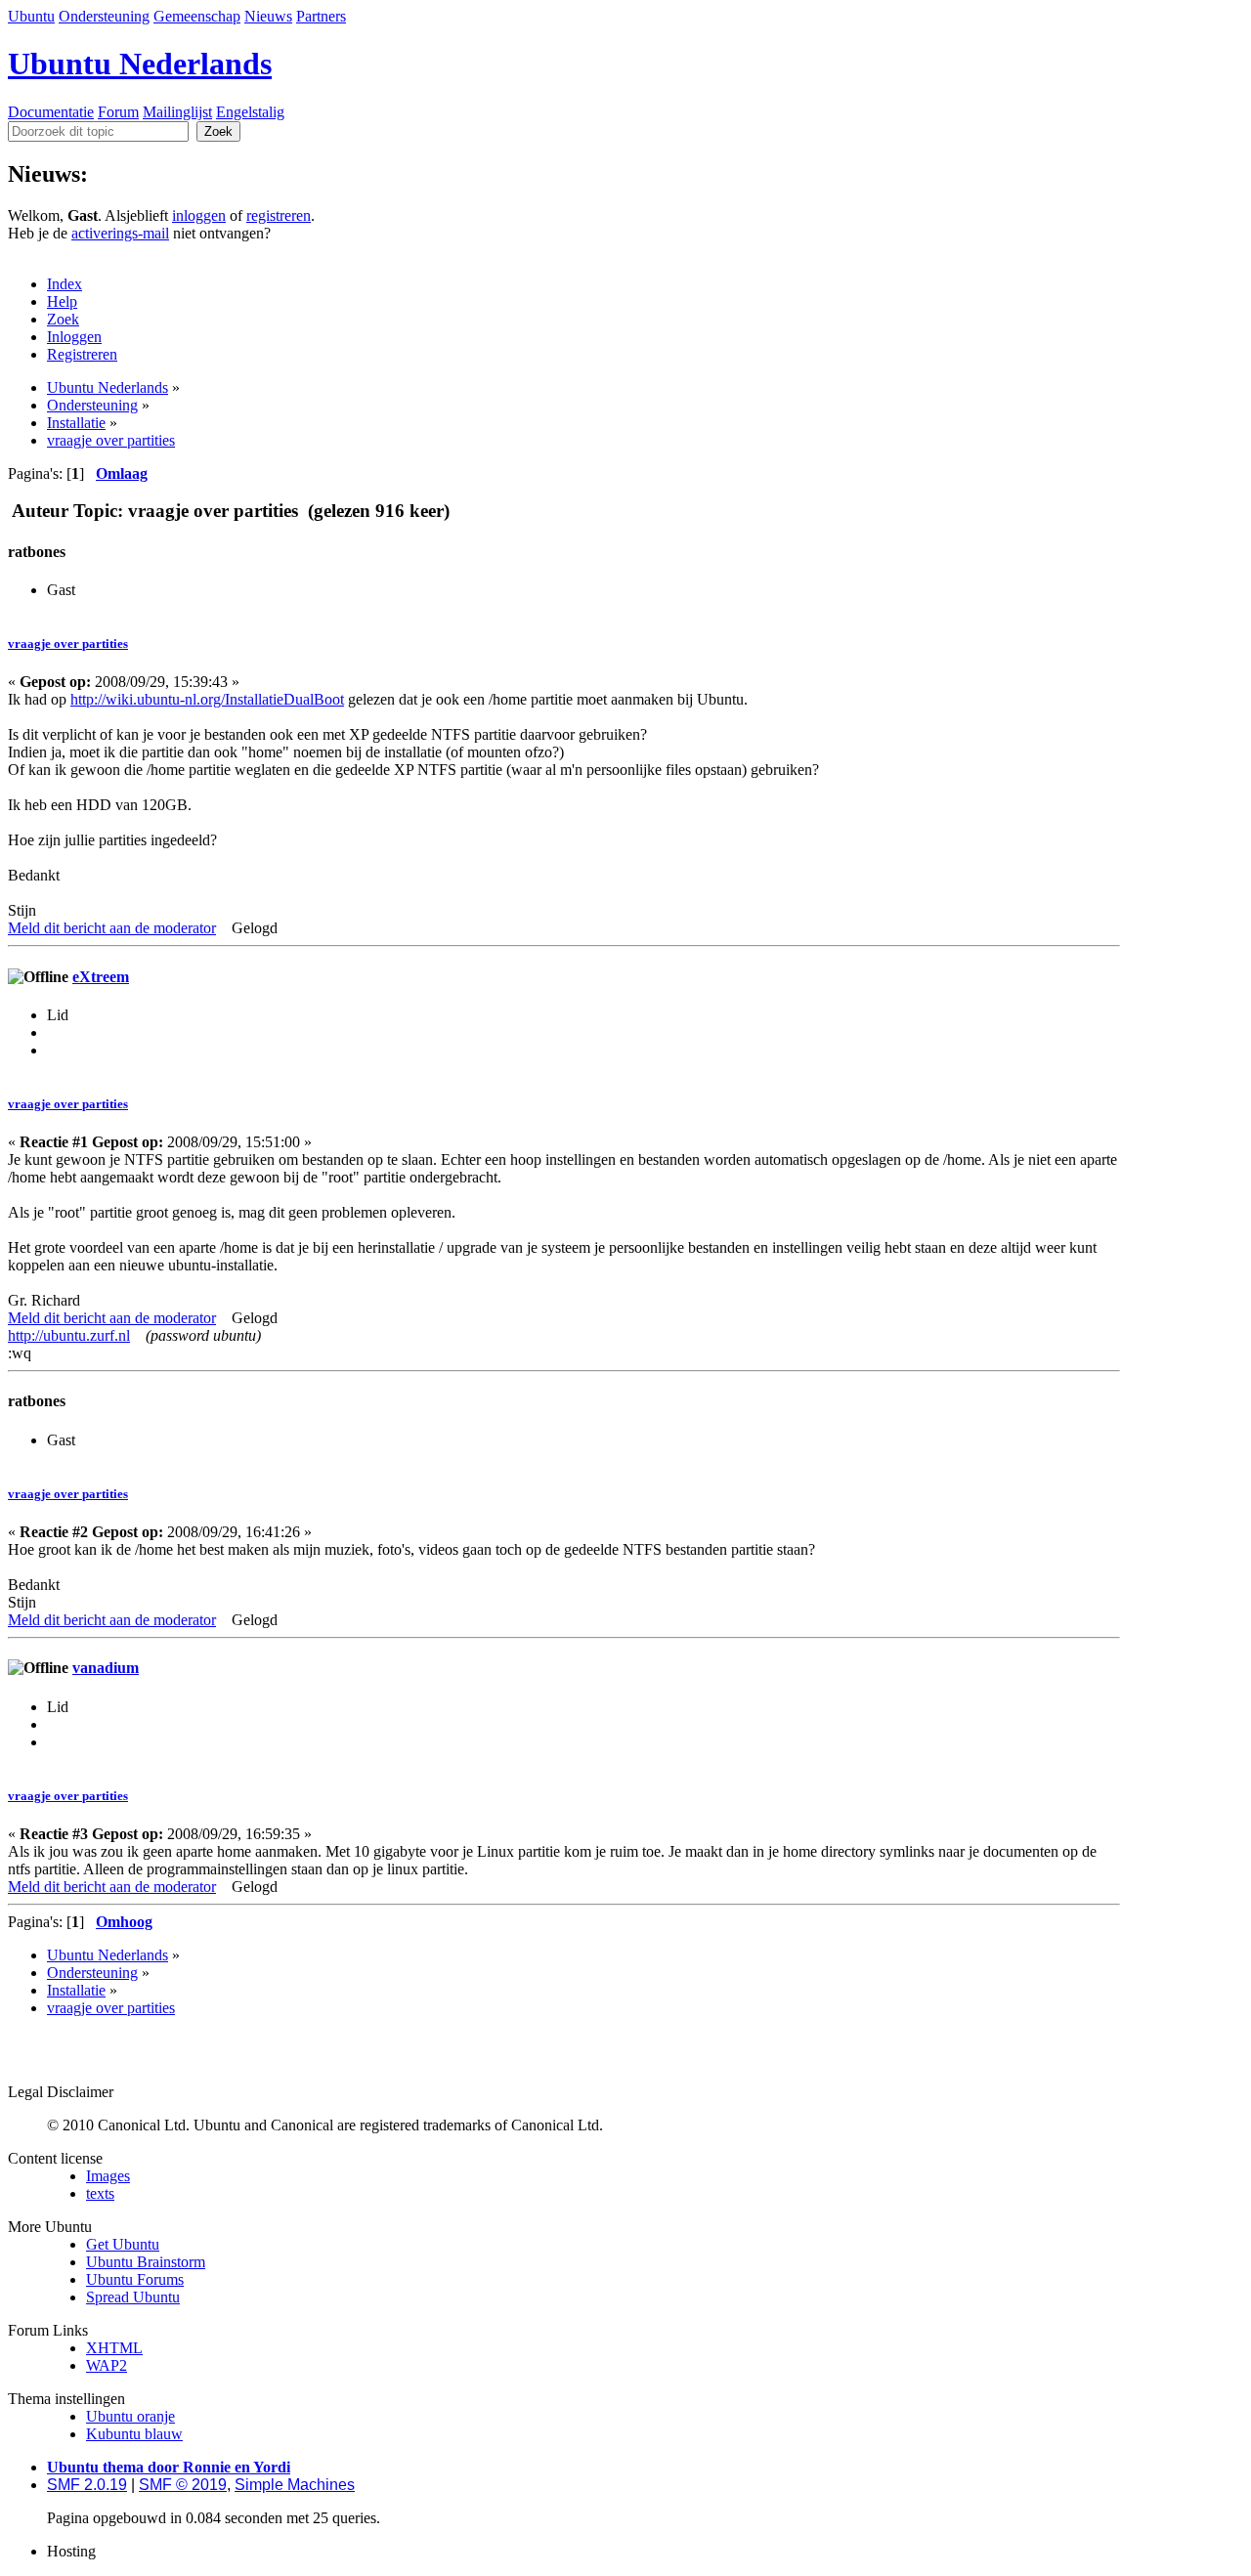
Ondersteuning (104, 16)
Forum (118, 112)
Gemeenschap (197, 16)
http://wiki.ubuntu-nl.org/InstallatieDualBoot (207, 699)
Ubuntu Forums (135, 2279)
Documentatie (51, 112)
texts (100, 2193)
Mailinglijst (177, 112)
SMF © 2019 (183, 2485)
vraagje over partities (68, 644)
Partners (321, 16)
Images (108, 2176)
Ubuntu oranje (130, 2416)
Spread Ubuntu (133, 2297)
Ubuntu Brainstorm (146, 2262)
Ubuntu (31, 16)
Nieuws (268, 16)
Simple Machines (295, 2485)
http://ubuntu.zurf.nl (69, 1335)
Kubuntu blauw (134, 2434)
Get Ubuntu (123, 2244)
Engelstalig (250, 112)
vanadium (106, 1668)
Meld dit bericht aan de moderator (112, 928)
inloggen (199, 215)
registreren (279, 215)
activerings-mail (120, 233)
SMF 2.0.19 (87, 2485)
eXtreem (101, 977)
